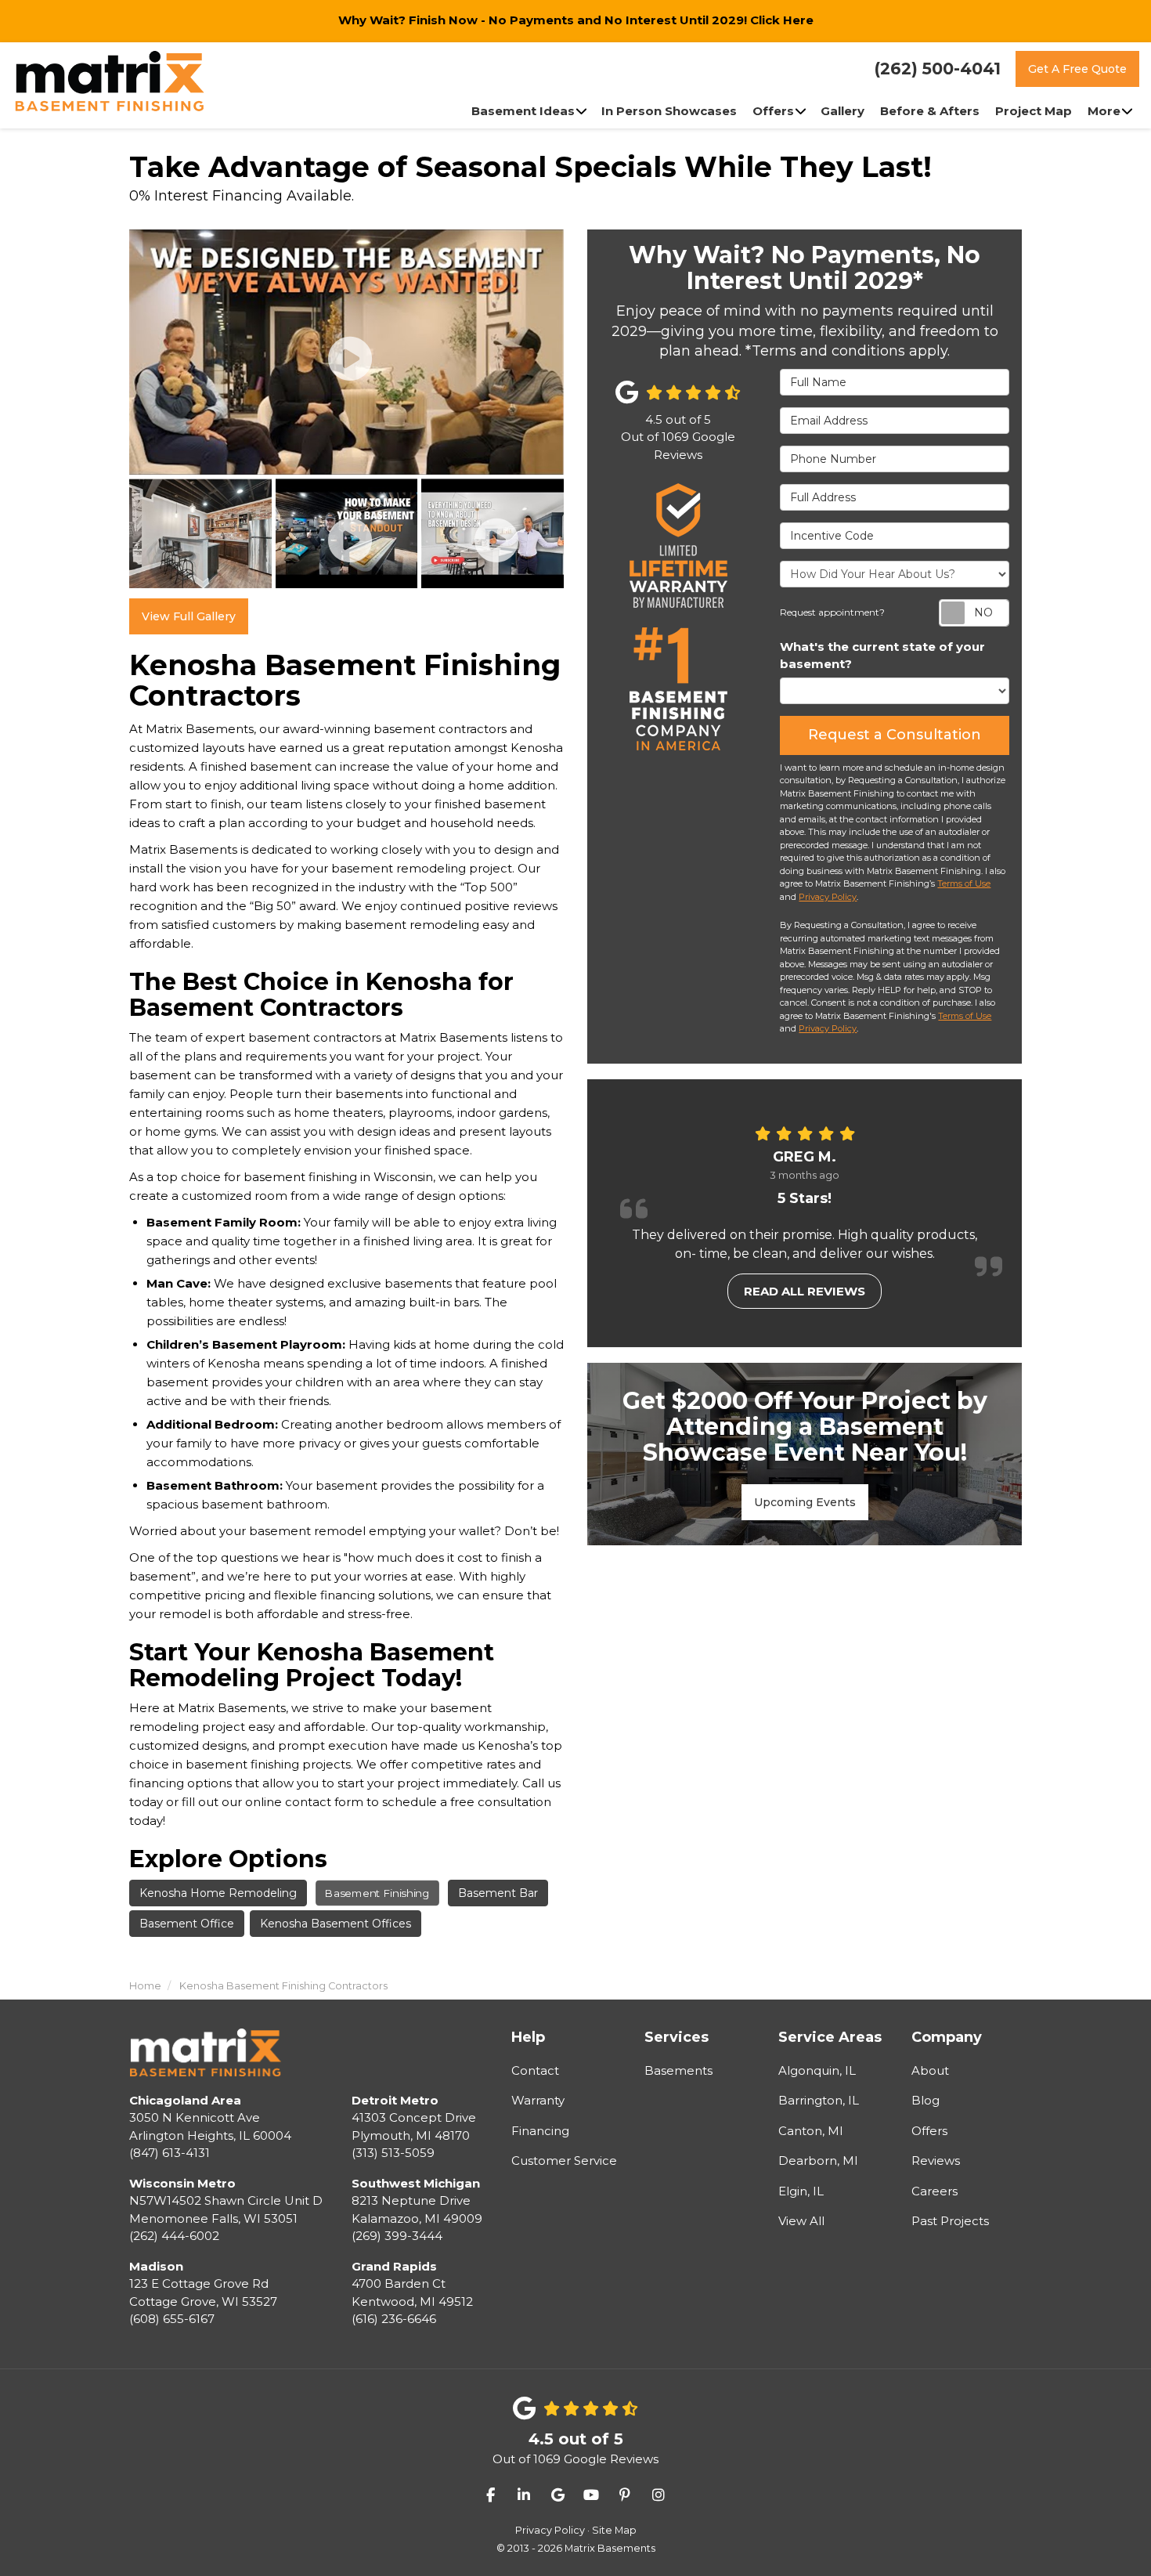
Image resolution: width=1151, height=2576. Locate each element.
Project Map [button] (1034, 111)
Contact (535, 2070)
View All (801, 2221)
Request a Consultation (895, 735)
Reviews (936, 2161)
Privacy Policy (828, 897)
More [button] (1104, 111)
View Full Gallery (189, 616)
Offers (929, 2131)
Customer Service (564, 2161)
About (930, 2070)
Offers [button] (773, 111)
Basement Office (187, 1924)
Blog (925, 2100)
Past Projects (950, 2221)
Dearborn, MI (818, 2161)
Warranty (538, 2100)
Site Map (614, 2530)
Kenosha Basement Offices (336, 1924)
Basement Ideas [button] (523, 111)
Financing (540, 2131)
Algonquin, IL (817, 2070)
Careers (935, 2191)
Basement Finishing (378, 1893)
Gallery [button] (843, 111)
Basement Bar (498, 1893)
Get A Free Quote (1077, 69)
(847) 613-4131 (210, 2127)
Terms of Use (964, 883)
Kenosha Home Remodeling (218, 1893)
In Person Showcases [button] (669, 111)
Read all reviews (805, 1291)
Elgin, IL (801, 2191)
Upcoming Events (805, 1502)
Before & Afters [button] (930, 111)
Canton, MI (811, 2131)
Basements (678, 2070)
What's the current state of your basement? (882, 656)
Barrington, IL (819, 2100)
